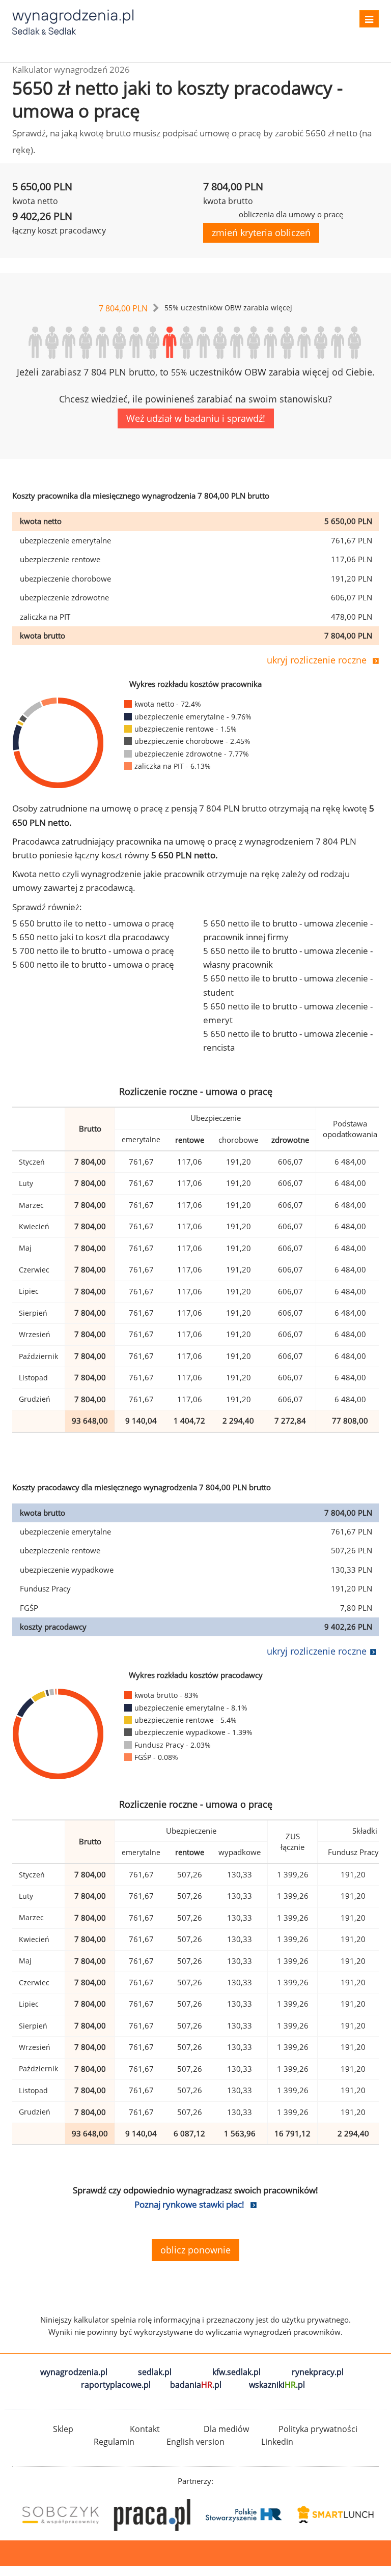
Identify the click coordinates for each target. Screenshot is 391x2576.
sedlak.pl (155, 2372)
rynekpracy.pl (318, 2372)
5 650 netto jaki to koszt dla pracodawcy (91, 937)
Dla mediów (226, 2429)
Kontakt (145, 2429)
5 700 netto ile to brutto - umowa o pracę (93, 951)
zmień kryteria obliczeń (261, 233)
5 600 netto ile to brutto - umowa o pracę (93, 964)
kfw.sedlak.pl (236, 2372)
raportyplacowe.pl (116, 2385)
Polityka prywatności (318, 2429)
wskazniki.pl (277, 2385)
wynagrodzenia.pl (74, 2372)
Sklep (63, 2429)
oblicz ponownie (195, 2250)
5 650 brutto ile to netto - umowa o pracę (93, 923)
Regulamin (114, 2442)
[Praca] (150, 2515)
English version (195, 2442)
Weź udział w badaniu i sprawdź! (196, 418)
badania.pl (196, 2385)
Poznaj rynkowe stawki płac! (189, 2204)
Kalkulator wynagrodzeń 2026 (71, 69)
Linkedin (277, 2442)
